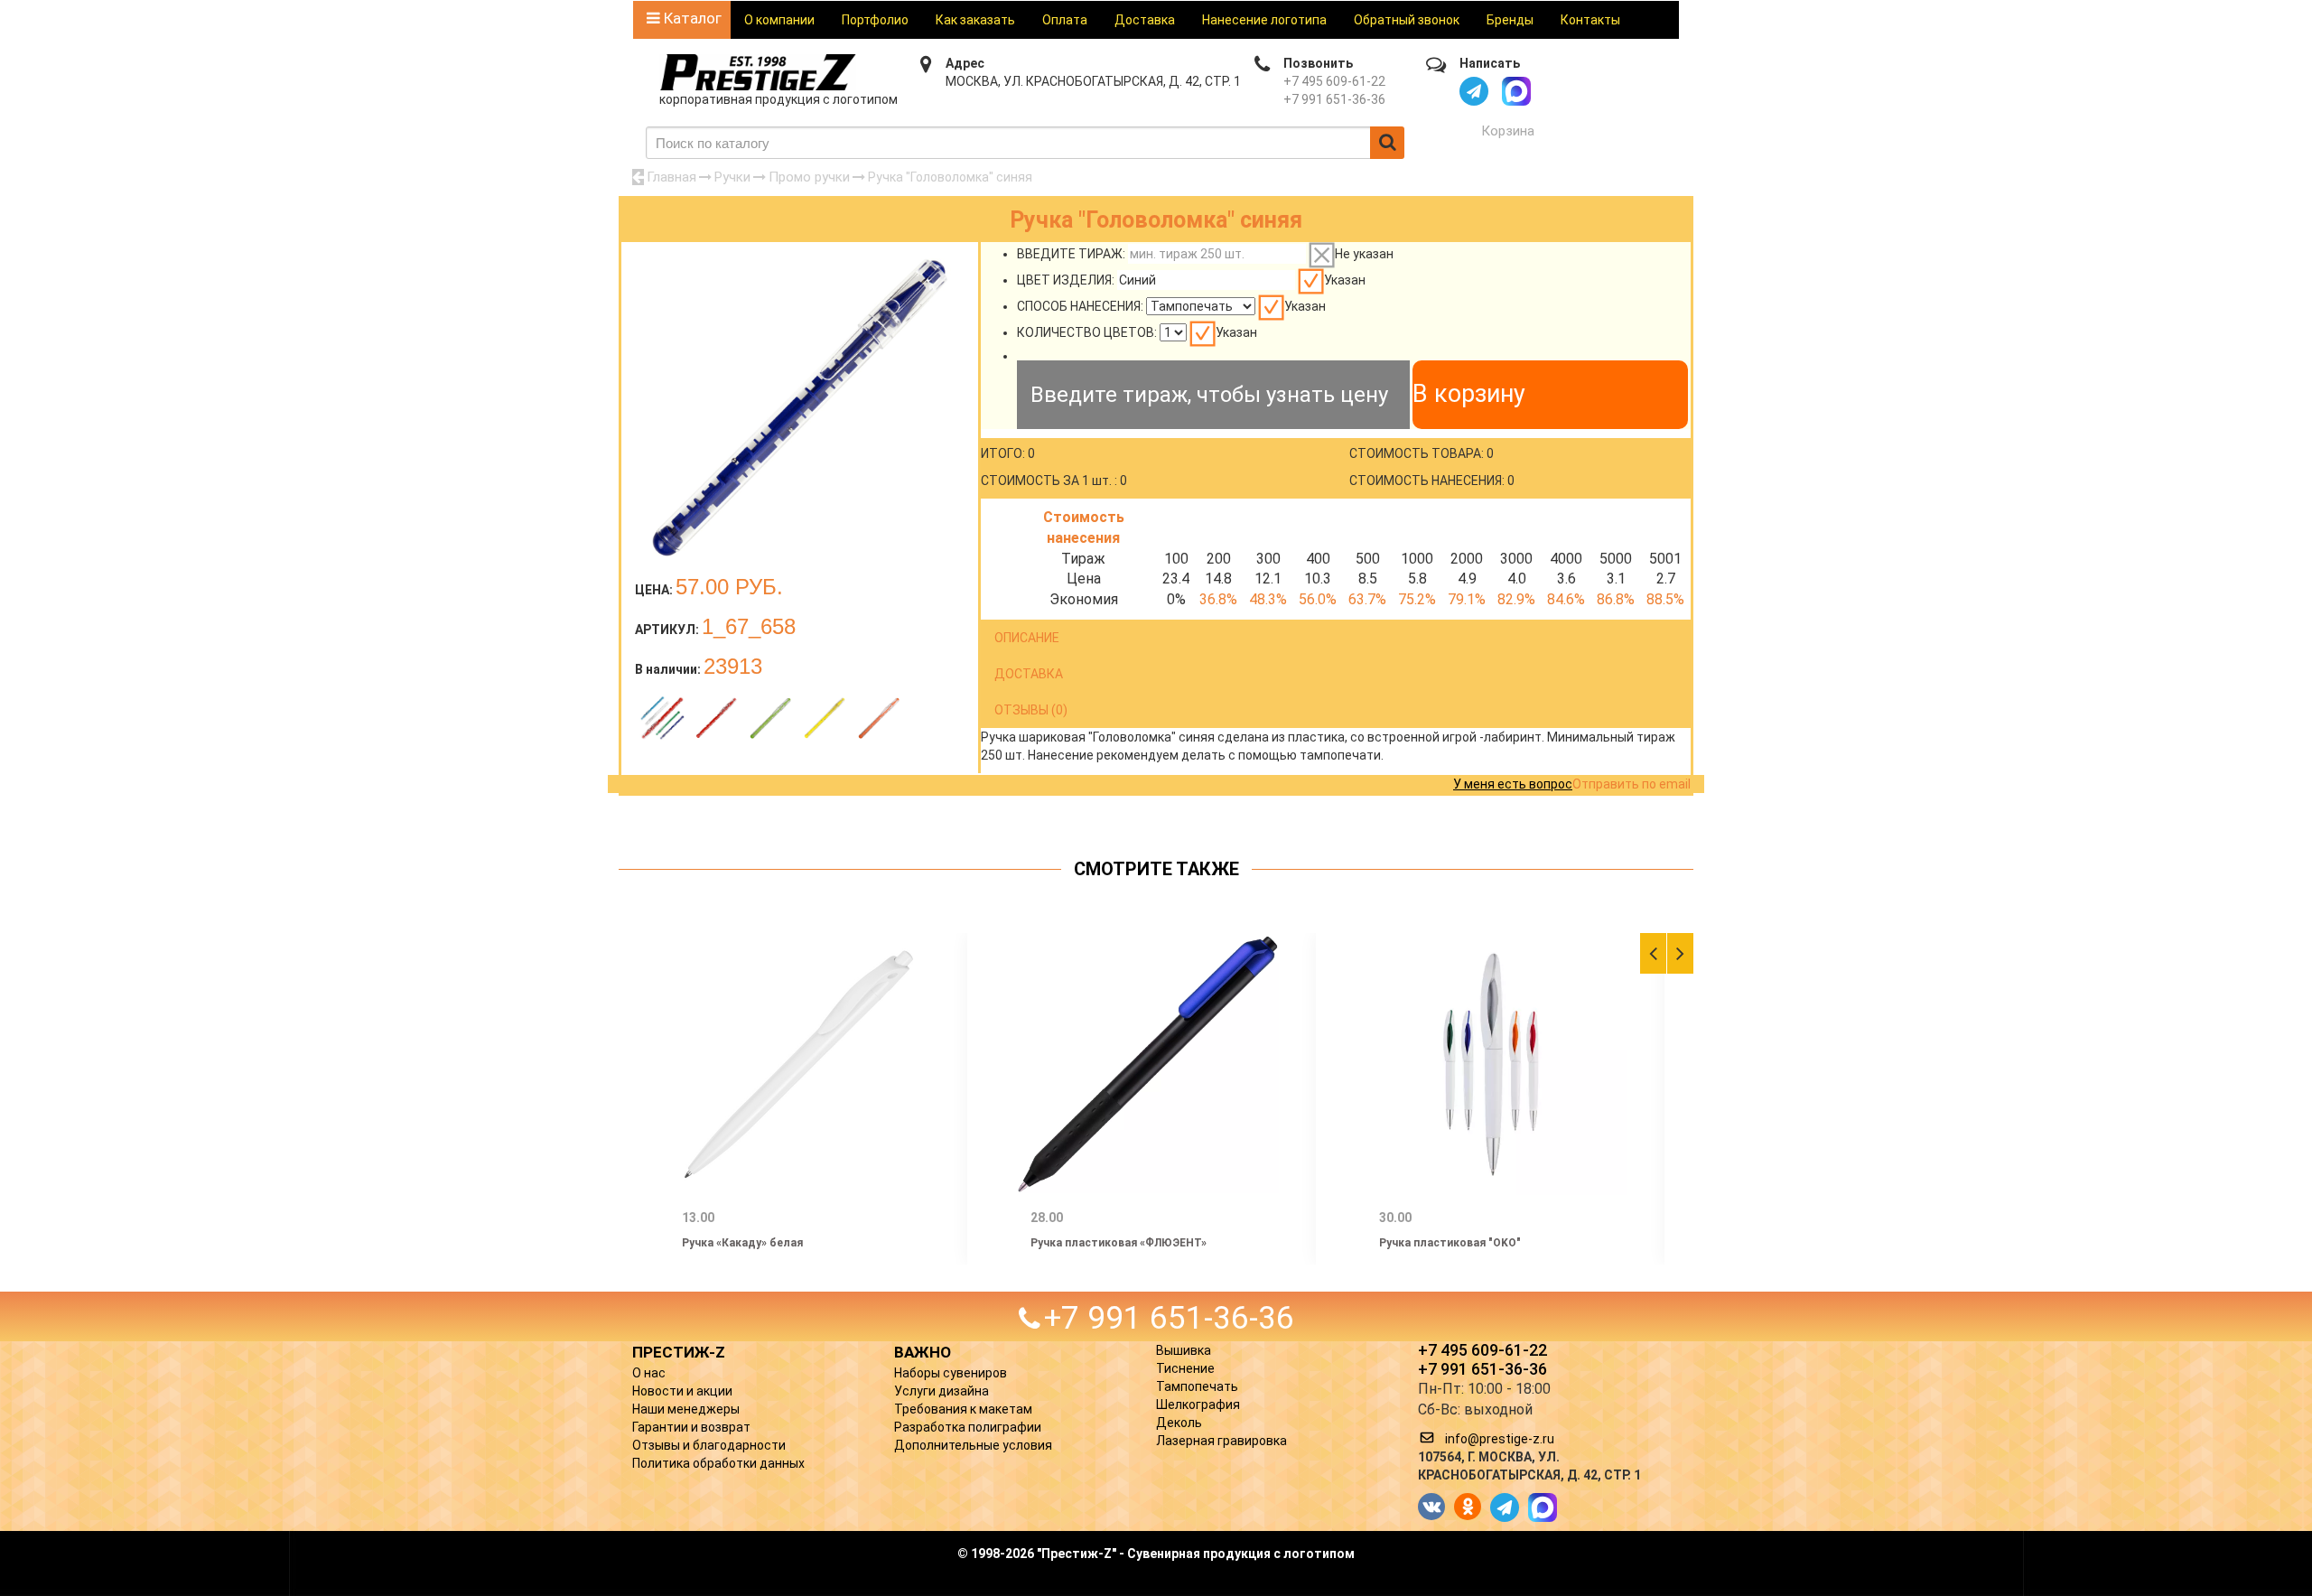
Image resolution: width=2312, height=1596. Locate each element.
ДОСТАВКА (1029, 674)
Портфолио (875, 20)
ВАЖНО (923, 1352)
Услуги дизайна (942, 1391)
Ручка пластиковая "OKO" (1450, 1243)
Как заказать (975, 20)
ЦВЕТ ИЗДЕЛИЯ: (1066, 280)
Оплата (1065, 20)
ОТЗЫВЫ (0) (1031, 710)
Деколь (1179, 1423)
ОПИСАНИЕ (1027, 638)
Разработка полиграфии (968, 1427)
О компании (779, 20)
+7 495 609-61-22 (1334, 81)
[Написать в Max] (1516, 91)
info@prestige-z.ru (1500, 1439)
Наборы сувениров (951, 1373)
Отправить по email (1631, 784)
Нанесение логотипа (1264, 20)
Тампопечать (1197, 1386)
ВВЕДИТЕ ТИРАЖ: (1071, 254)
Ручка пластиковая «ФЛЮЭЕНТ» (1119, 1243)
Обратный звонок (1407, 20)
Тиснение (1185, 1368)
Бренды (1510, 20)
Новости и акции (682, 1391)
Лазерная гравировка (1221, 1441)
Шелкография (1198, 1405)
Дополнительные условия (973, 1445)
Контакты (1590, 20)
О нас (649, 1373)
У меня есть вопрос (1513, 784)
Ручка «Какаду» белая (742, 1243)
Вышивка (1184, 1350)
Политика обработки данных (718, 1463)
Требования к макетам (963, 1409)
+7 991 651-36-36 (1334, 99)
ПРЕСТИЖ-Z (679, 1352)
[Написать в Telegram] (1474, 91)
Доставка (1145, 20)
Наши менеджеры (686, 1409)
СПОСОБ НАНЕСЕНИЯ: (1080, 306)
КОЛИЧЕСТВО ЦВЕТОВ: (1087, 332)
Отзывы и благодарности (709, 1445)
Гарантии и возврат (691, 1427)
